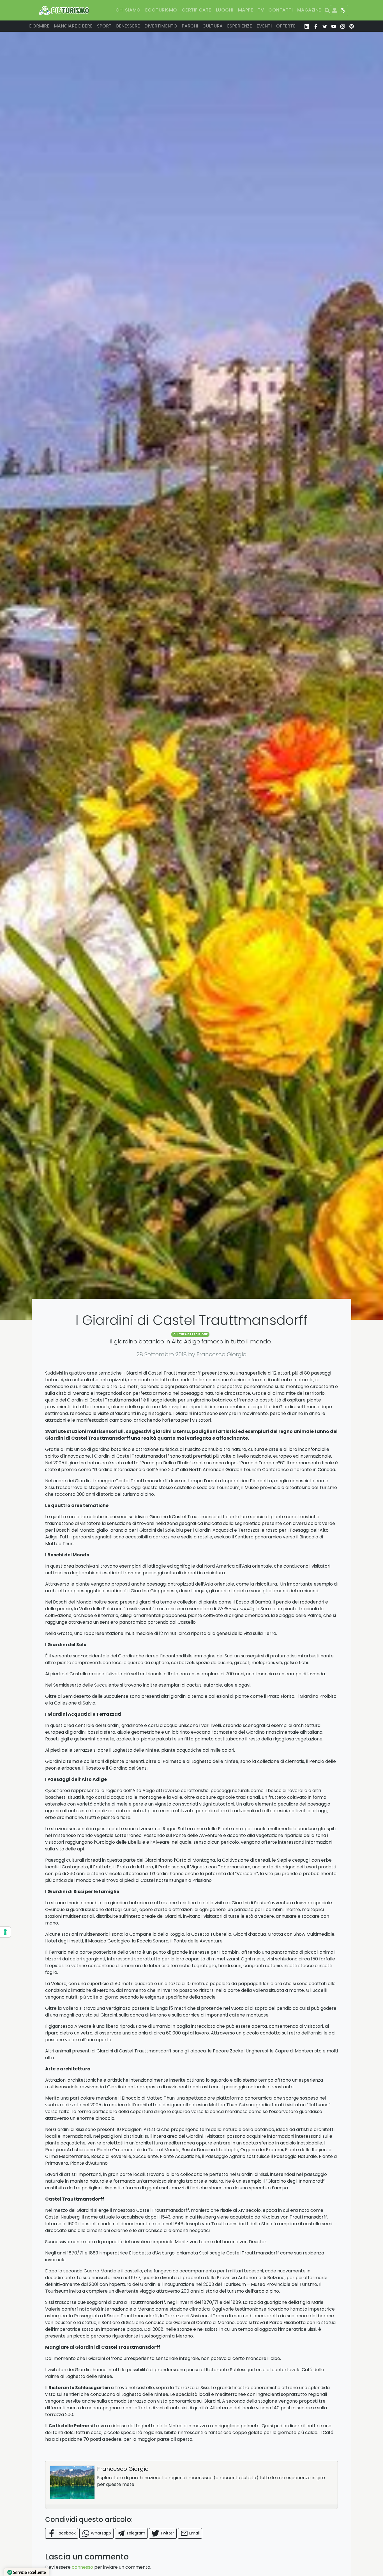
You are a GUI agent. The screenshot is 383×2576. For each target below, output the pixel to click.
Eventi (264, 26)
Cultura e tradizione (191, 1334)
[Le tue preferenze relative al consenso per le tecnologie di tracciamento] (5, 1932)
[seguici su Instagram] (343, 26)
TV (261, 10)
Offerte (286, 26)
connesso (82, 2567)
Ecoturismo (161, 10)
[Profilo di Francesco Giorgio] (72, 2482)
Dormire (39, 26)
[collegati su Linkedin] (307, 26)
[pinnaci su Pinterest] (352, 26)
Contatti (281, 10)
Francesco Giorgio (123, 2469)
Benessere (128, 26)
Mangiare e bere (73, 26)
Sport (104, 26)
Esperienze (240, 26)
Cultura (213, 26)
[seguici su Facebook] (316, 26)
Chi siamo (128, 10)
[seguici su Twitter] (325, 26)
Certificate (197, 10)
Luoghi (225, 10)
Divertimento (161, 26)
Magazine (309, 10)
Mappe (246, 10)
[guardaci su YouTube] (334, 26)
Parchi (190, 26)
